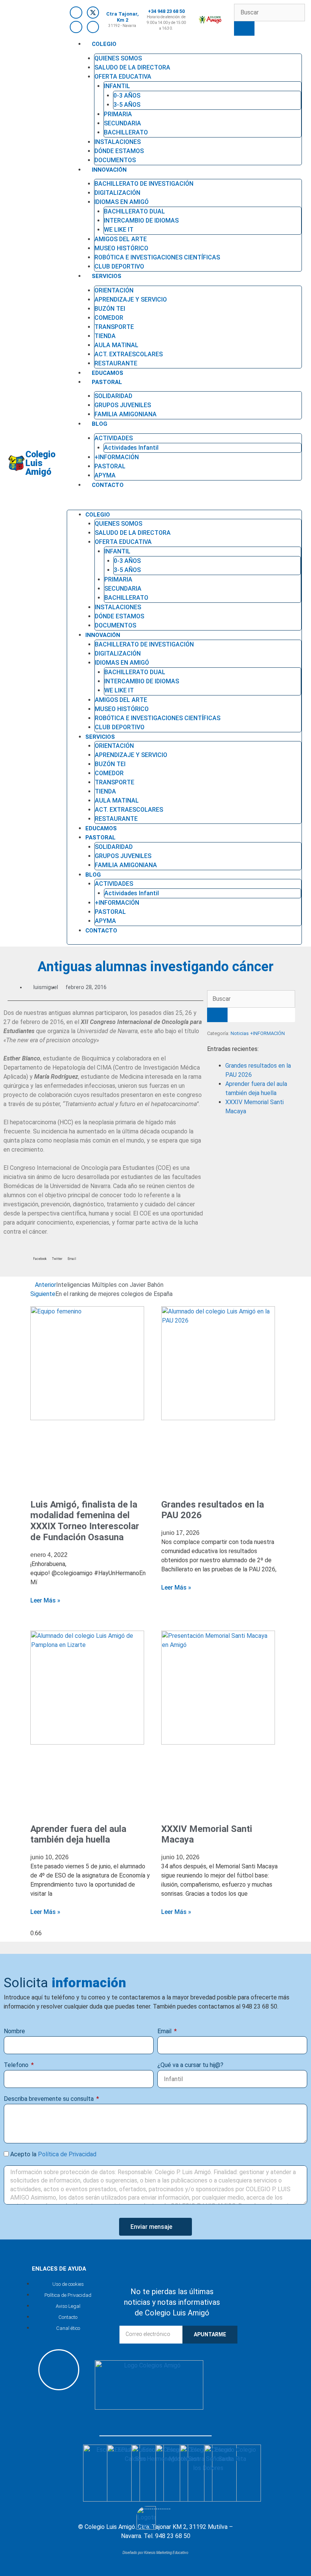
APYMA (105, 921)
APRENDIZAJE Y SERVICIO (131, 299)
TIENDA (105, 336)
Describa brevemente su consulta (49, 2099)
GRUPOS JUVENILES (123, 405)
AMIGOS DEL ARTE (121, 239)
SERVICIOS (107, 276)
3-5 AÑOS (127, 105)
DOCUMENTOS (115, 625)
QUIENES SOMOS (118, 58)
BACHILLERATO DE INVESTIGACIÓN (144, 184)
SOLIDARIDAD (113, 396)
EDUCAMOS (101, 828)
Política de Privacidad (67, 2154)
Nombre (14, 2031)
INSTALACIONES (118, 142)
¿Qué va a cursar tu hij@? (190, 2065)
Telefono (17, 2065)
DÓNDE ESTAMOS (119, 151)
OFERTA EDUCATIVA (123, 77)
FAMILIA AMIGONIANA (126, 414)
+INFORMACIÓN (117, 457)
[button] (184, 502)
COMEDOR (109, 318)
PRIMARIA (118, 114)
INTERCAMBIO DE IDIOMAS (141, 220)
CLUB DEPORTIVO (120, 727)
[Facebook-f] (76, 13)
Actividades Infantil (131, 448)
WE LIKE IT (119, 230)
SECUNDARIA (123, 123)
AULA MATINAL (116, 345)
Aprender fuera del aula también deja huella (78, 1834)
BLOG (100, 424)
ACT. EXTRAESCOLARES (129, 354)
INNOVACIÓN (109, 170)
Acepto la (53, 2154)
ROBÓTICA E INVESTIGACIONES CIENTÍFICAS (157, 257)
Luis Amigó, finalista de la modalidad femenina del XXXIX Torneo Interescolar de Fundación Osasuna (85, 1521)
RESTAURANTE (116, 819)
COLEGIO (104, 44)
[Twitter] (93, 13)
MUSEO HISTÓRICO (121, 248)
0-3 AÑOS (127, 96)
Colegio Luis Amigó (40, 463)
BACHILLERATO (126, 132)
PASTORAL (107, 382)
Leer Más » (45, 1600)
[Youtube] (93, 27)
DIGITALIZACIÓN (117, 193)
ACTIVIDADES (114, 438)
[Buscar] (244, 28)
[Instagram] (76, 27)
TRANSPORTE (114, 327)
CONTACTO (108, 485)
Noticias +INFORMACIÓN (258, 1033)
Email (165, 2031)
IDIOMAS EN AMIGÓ (122, 202)
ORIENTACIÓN (114, 290)
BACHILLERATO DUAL (134, 211)
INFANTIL (117, 86)
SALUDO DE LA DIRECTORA (132, 67)
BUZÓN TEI (110, 309)
